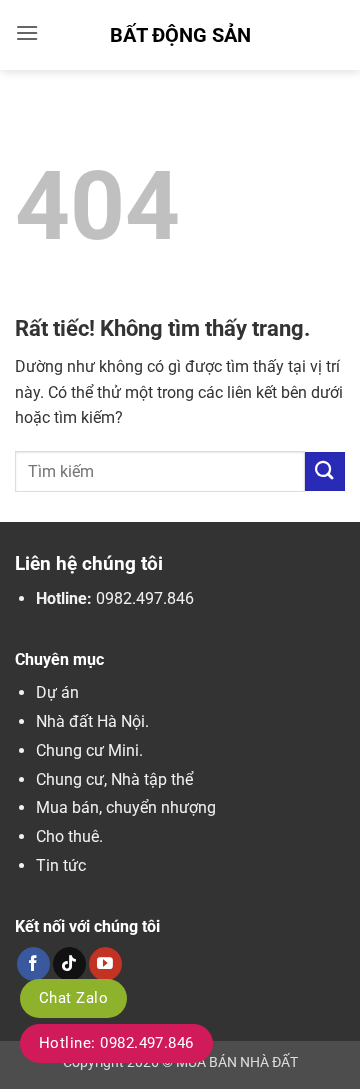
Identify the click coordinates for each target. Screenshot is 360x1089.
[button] (27, 32)
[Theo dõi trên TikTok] (69, 964)
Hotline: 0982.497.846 (116, 1043)
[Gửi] (325, 471)
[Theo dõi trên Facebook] (33, 964)
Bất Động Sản (180, 35)
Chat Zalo (73, 998)
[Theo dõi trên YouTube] (105, 964)
